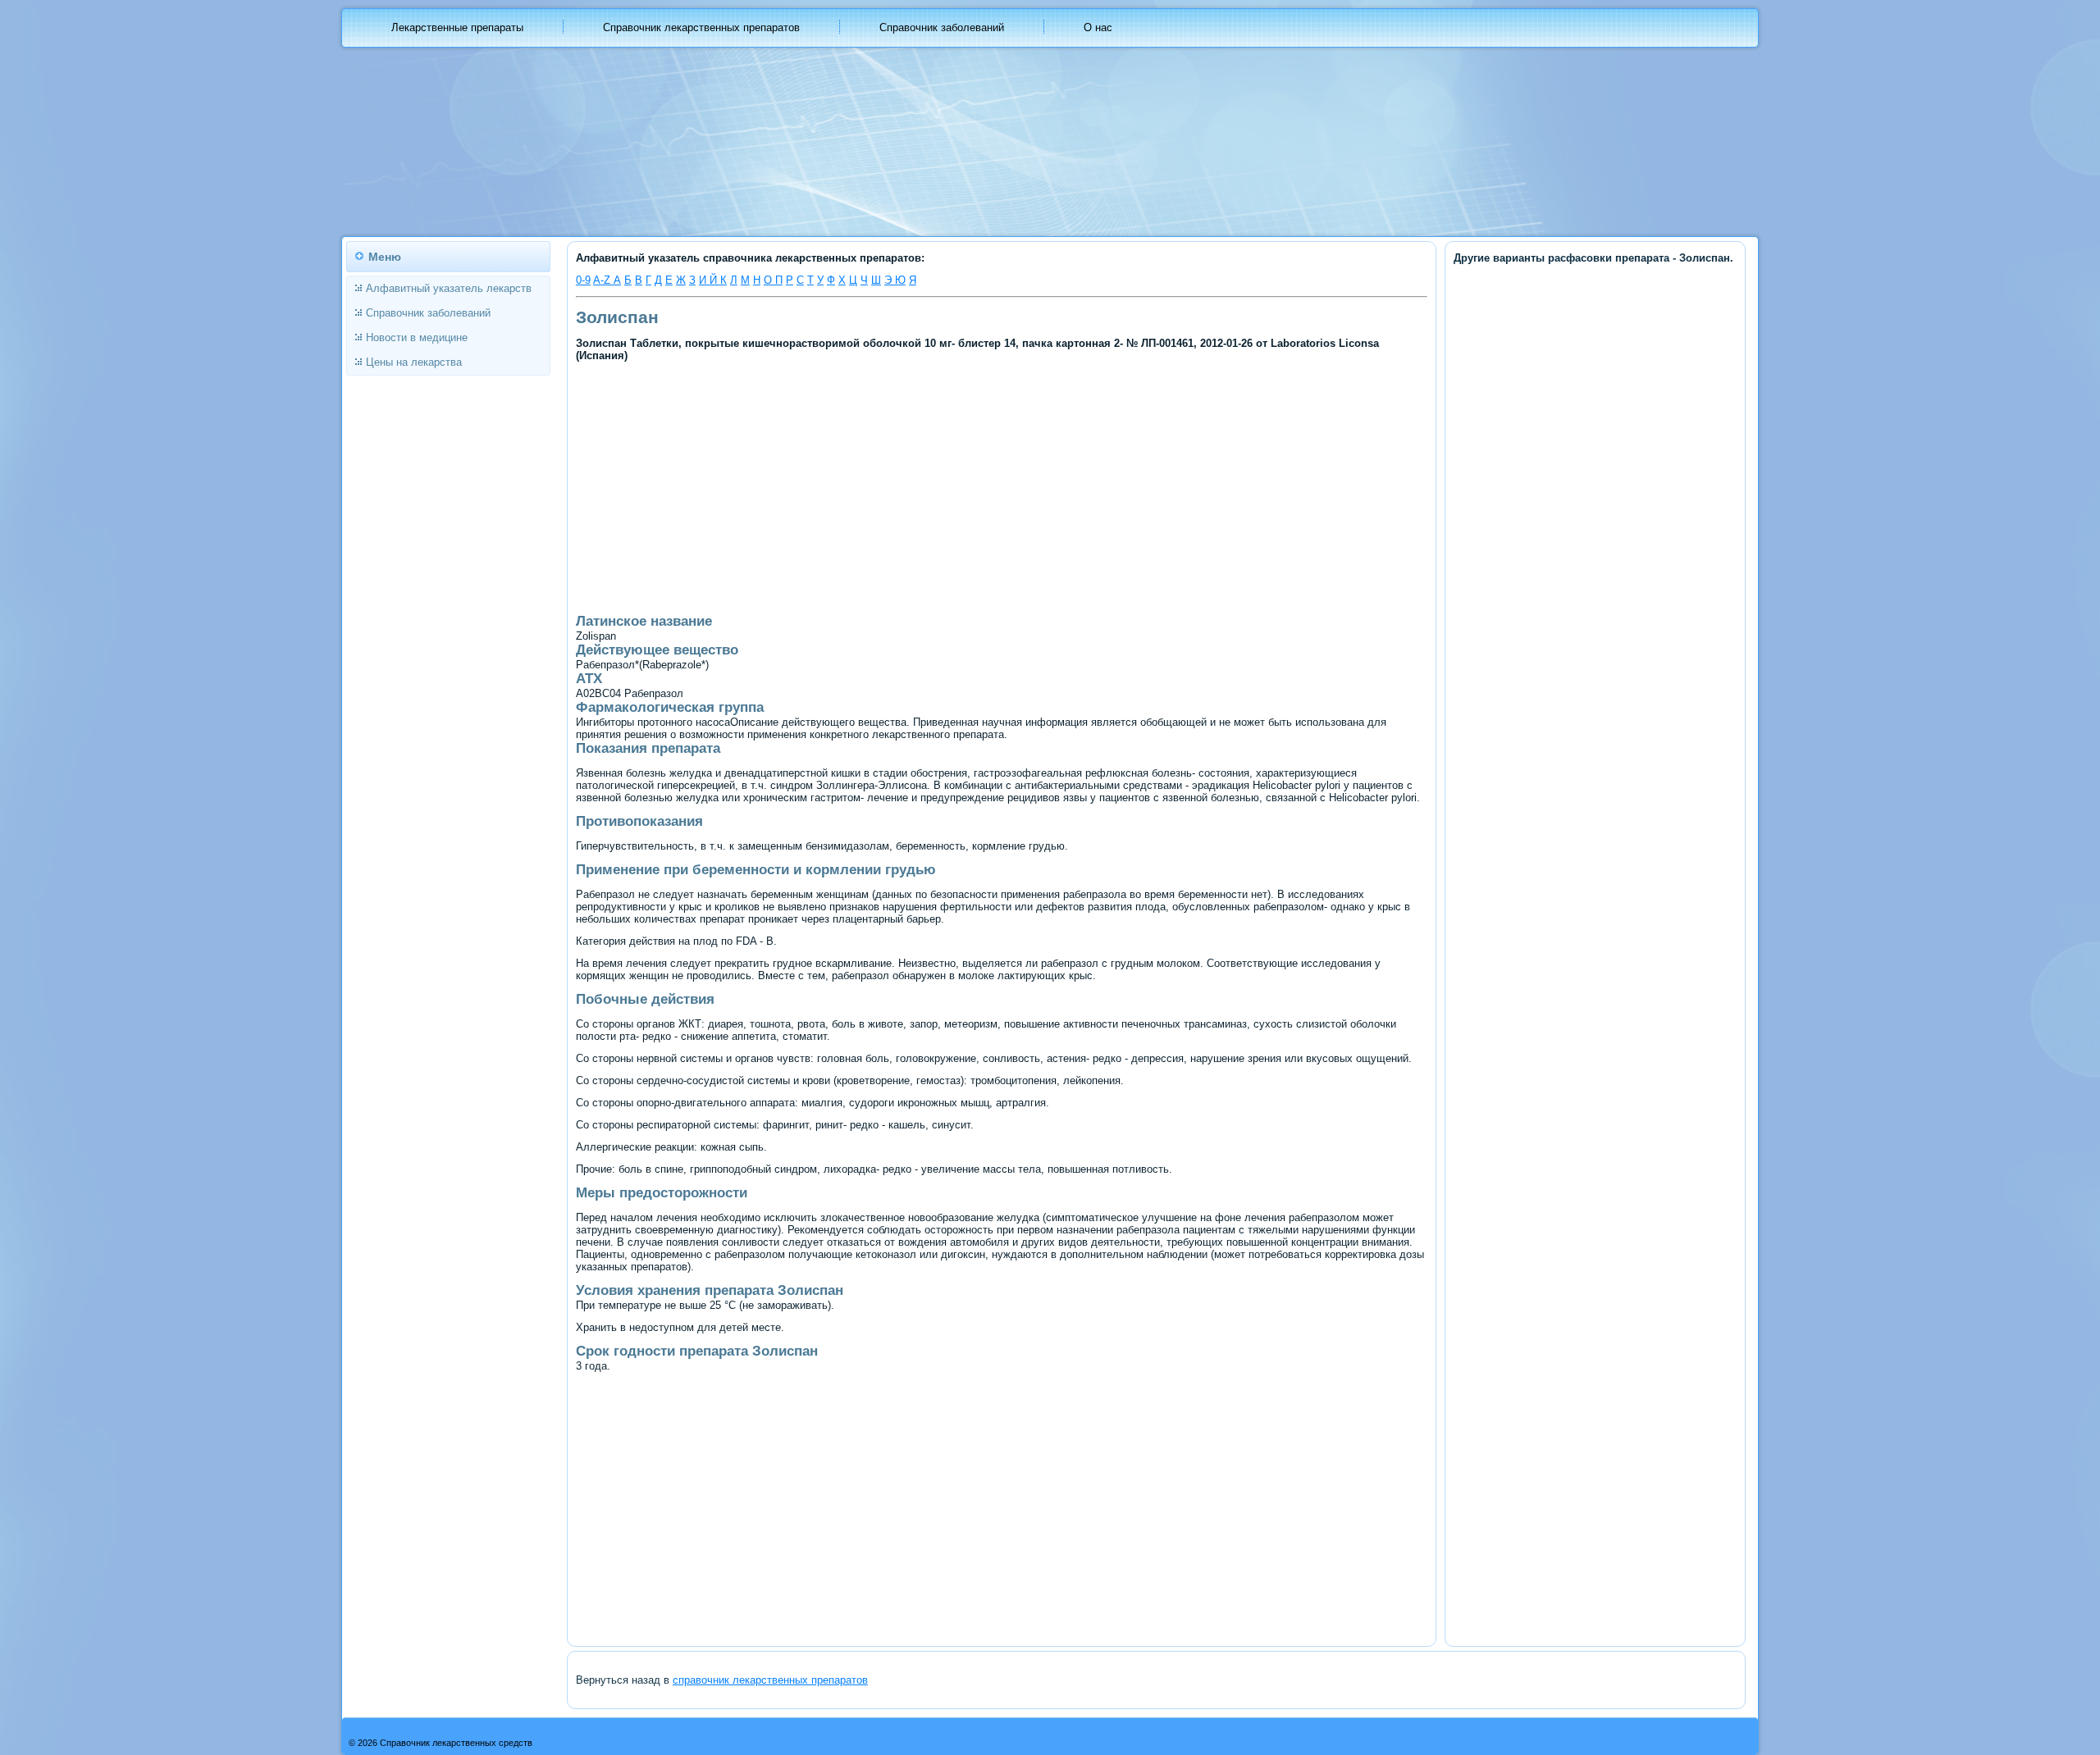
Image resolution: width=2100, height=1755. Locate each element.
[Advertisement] (862, 486)
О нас (1098, 27)
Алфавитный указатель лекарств (449, 288)
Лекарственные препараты (457, 27)
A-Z (603, 280)
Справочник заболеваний (942, 27)
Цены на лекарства (414, 362)
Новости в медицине (417, 337)
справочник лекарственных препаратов (770, 1680)
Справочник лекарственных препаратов (701, 27)
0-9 (583, 280)
